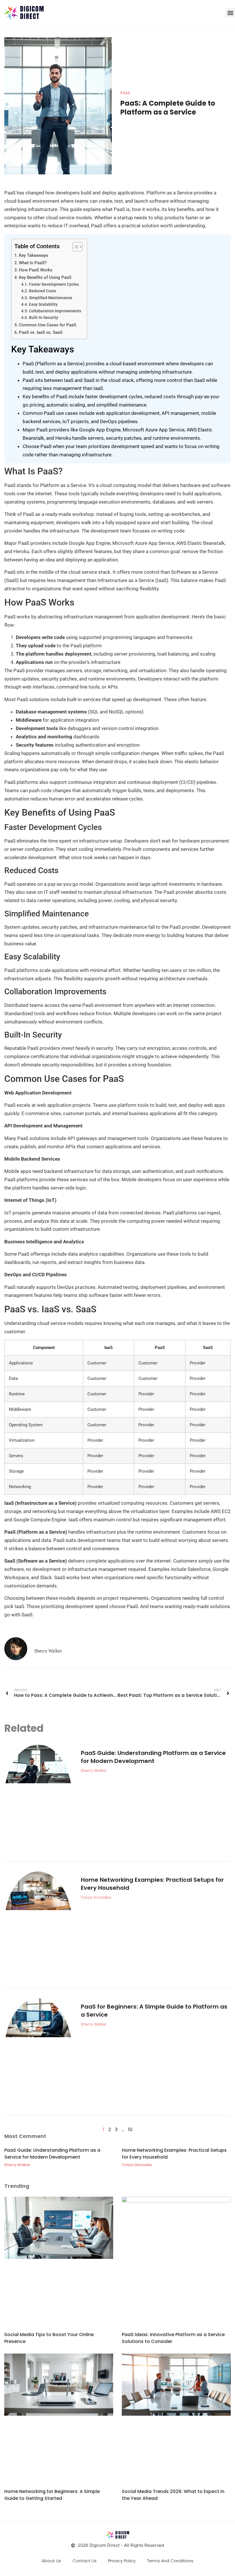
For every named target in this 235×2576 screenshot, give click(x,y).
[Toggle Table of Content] (75, 247)
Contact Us (85, 2561)
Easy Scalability (43, 304)
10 (130, 2130)
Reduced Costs (43, 291)
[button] (230, 13)
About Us (51, 2561)
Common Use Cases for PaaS (48, 325)
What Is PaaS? (33, 263)
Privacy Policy (122, 2561)
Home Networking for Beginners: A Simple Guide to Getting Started (52, 2495)
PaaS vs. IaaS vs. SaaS (41, 332)
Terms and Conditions (170, 2561)
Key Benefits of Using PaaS (45, 277)
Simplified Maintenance (51, 298)
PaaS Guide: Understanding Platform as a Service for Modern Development (153, 1757)
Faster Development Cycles (54, 284)
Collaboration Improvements (55, 311)
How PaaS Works (36, 270)
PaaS (125, 93)
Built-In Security (44, 317)
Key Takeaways (34, 255)
